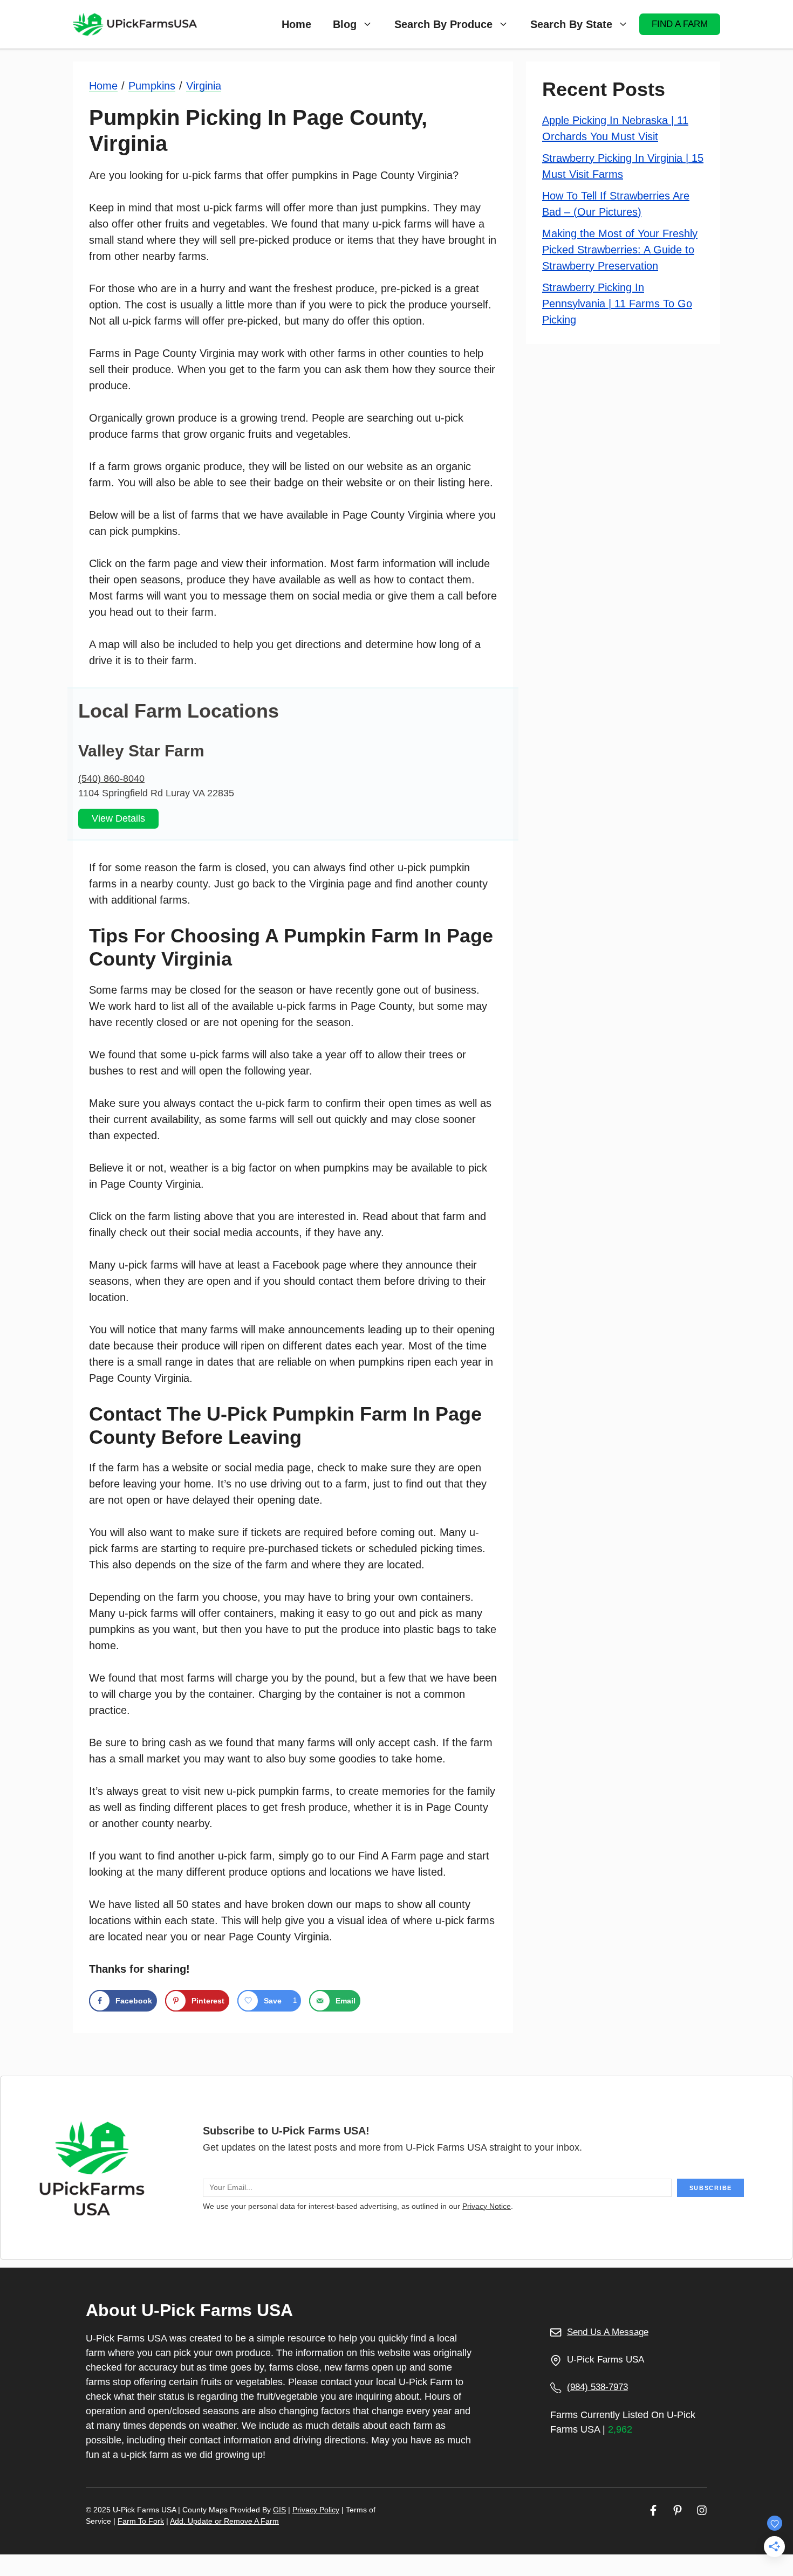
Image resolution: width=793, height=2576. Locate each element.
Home (296, 24)
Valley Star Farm (141, 751)
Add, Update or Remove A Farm (224, 2521)
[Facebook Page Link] (653, 2510)
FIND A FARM (680, 24)
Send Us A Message (608, 2332)
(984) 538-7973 (597, 2387)
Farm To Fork (141, 2521)
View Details (118, 818)
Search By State (571, 24)
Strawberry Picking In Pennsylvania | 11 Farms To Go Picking (617, 303)
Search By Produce (443, 24)
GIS (279, 2510)
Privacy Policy (316, 2510)
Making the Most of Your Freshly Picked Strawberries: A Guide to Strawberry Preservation (620, 249)
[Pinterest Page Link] (678, 2510)
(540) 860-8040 (111, 779)
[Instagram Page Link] (702, 2510)
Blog (345, 24)
